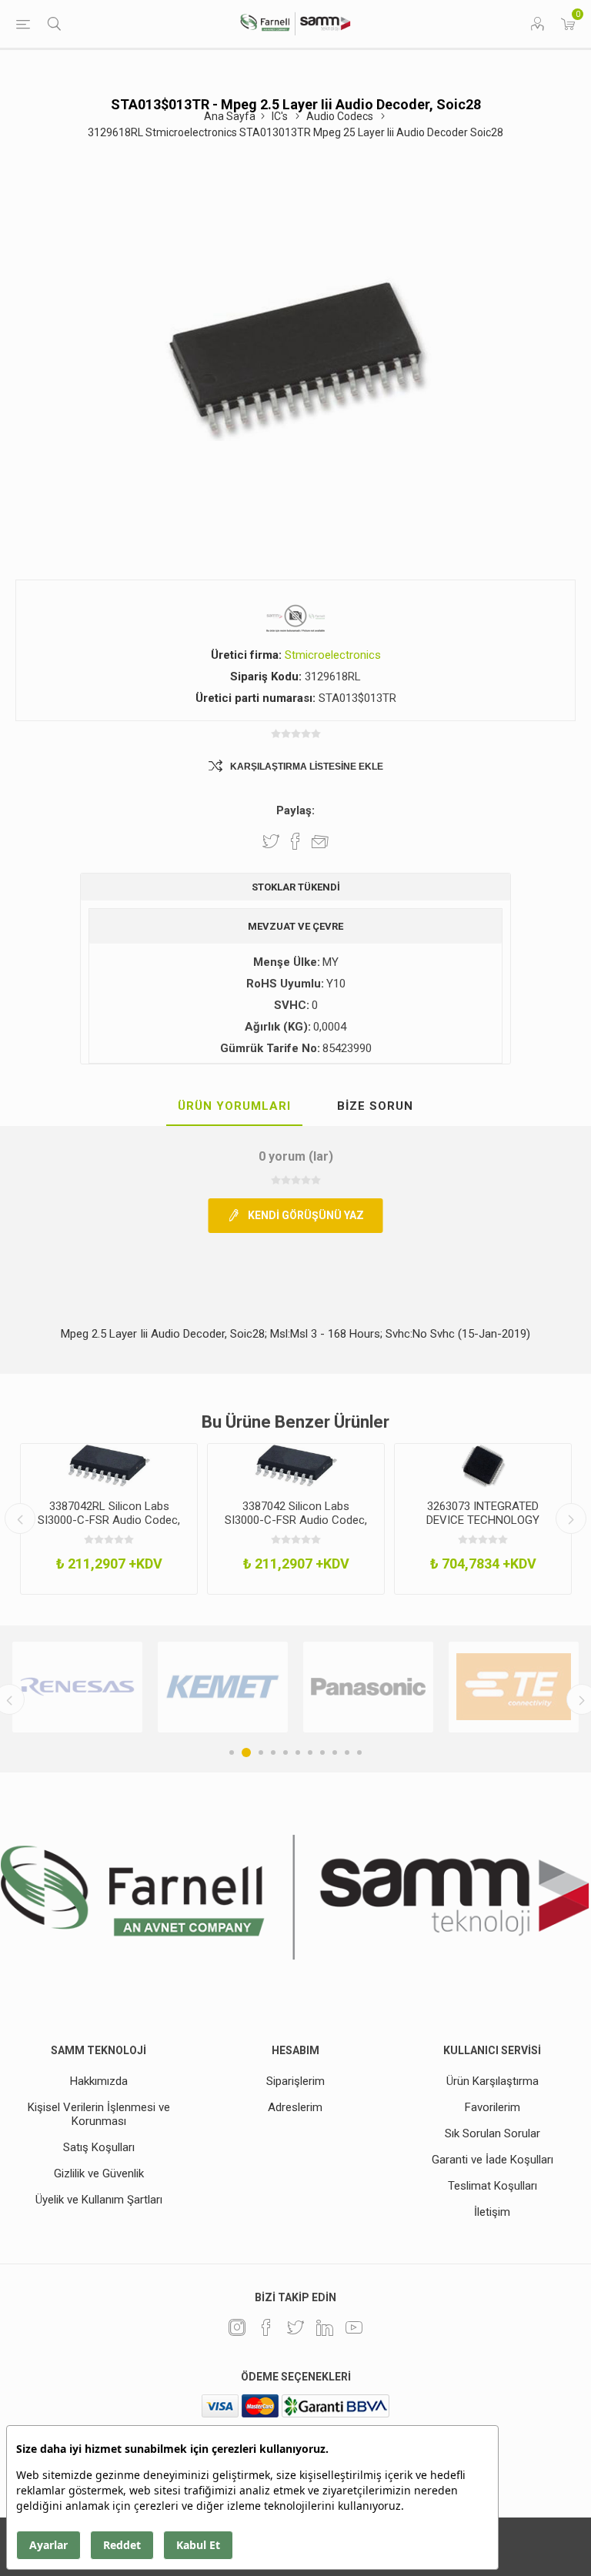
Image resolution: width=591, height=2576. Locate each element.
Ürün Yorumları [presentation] (234, 1106)
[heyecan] (295, 2327)
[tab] (234, 1107)
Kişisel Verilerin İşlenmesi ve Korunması (99, 2114)
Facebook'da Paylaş (295, 841)
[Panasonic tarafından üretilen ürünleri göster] (327, 1687)
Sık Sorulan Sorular (492, 2133)
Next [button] (571, 1519)
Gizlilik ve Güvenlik (99, 2173)
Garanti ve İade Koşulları (492, 2160)
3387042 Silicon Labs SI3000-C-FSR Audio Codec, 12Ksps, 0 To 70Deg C (296, 1520)
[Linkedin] (325, 2327)
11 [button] (359, 1752)
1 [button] (232, 1752)
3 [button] (259, 1752)
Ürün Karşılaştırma (492, 2081)
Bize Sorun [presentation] (375, 1106)
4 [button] (273, 1752)
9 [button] (335, 1752)
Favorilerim (492, 2107)
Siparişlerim (295, 2081)
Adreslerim (295, 2107)
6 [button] (298, 1752)
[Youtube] (354, 2327)
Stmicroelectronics (333, 655)
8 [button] (322, 1752)
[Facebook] (266, 2327)
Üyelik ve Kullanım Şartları (99, 2200)
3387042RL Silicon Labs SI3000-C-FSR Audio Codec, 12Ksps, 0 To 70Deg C (109, 1520)
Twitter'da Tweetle (271, 841)
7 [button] (310, 1752)
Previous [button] (20, 1519)
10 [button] (347, 1752)
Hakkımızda (99, 2081)
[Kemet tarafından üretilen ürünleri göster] (182, 1687)
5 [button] (285, 1752)
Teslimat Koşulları (492, 2186)
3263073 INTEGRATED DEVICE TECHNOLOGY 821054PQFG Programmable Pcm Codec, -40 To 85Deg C (483, 1527)
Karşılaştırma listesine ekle (307, 767)
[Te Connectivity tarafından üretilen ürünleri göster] (473, 1687)
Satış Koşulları (99, 2147)
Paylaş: (295, 810)
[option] (109, 1519)
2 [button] (244, 1752)
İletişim (492, 2212)
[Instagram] (237, 2327)
